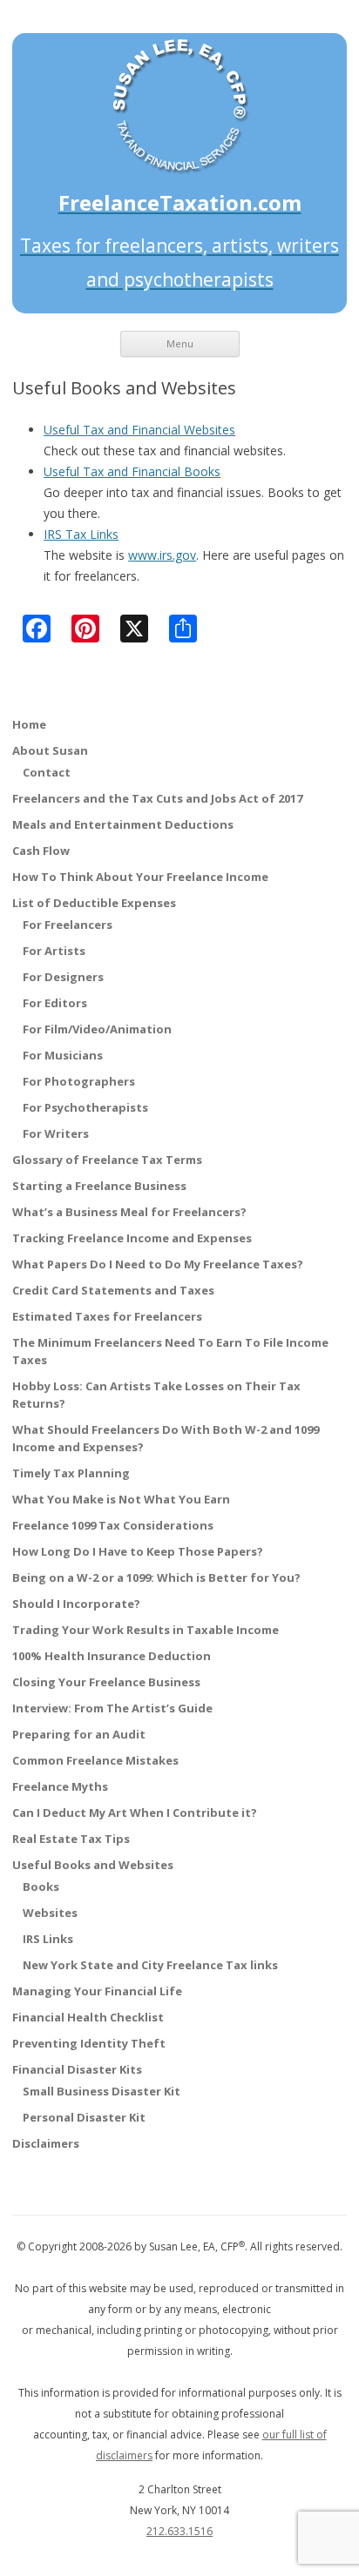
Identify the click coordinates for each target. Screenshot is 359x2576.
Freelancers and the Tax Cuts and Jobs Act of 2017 (157, 798)
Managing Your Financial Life (97, 1991)
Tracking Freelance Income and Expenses (132, 1238)
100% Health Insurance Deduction (112, 1656)
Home (29, 724)
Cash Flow (41, 851)
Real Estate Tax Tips (71, 1839)
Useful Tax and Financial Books (132, 471)
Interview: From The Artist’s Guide (112, 1708)
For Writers (56, 1133)
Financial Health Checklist (88, 2017)
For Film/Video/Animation (97, 1029)
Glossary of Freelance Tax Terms (107, 1160)
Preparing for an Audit (79, 1734)
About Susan (50, 750)
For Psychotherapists (85, 1107)
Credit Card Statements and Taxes (113, 1290)
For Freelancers (68, 925)
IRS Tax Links (81, 534)
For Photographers (79, 1081)
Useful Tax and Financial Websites (139, 430)
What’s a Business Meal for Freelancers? (129, 1212)
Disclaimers (46, 2143)
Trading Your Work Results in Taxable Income (146, 1630)
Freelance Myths (60, 1786)
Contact (47, 772)
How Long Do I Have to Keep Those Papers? (138, 1551)
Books (41, 1887)
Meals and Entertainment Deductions (123, 824)
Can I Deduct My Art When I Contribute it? (135, 1813)
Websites (50, 1913)
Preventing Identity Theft (89, 2043)
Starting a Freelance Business (99, 1186)
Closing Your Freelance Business (106, 1682)
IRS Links (48, 1939)
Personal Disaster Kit (84, 2117)
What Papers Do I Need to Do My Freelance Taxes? (158, 1264)
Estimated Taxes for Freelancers (107, 1316)
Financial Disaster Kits (77, 2069)
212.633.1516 (179, 2531)
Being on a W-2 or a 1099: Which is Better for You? (156, 1577)
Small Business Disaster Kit (102, 2091)
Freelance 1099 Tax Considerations (113, 1525)
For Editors (55, 1003)
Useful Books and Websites (93, 1865)
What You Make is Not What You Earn (121, 1499)
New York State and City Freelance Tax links (150, 1965)
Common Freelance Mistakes (95, 1760)
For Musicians (63, 1055)
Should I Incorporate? (76, 1604)
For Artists (54, 951)
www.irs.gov (162, 555)
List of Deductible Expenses (94, 903)
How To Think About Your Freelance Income (140, 877)
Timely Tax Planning (71, 1473)
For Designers (63, 977)
